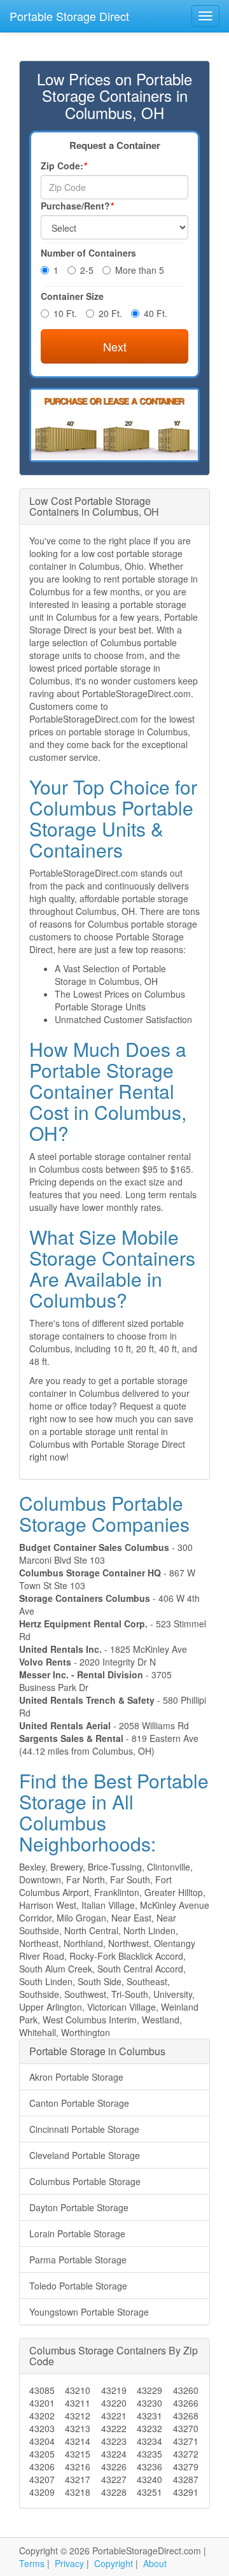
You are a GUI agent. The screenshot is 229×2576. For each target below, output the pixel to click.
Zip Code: (64, 166)
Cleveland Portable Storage (85, 2155)
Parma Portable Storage (78, 2260)
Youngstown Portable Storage (89, 2312)
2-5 (87, 270)
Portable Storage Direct (69, 16)
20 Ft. (110, 313)
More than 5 (140, 270)
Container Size (72, 296)
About (155, 2563)
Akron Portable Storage (76, 2077)
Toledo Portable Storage (78, 2286)
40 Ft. (156, 313)
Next (115, 346)
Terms (32, 2563)
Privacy (69, 2563)
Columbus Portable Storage (85, 2181)
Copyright (114, 2563)
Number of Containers (88, 253)
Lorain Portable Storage (77, 2233)
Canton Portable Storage (79, 2103)
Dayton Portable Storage (79, 2207)
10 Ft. (65, 313)
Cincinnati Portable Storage (84, 2129)
